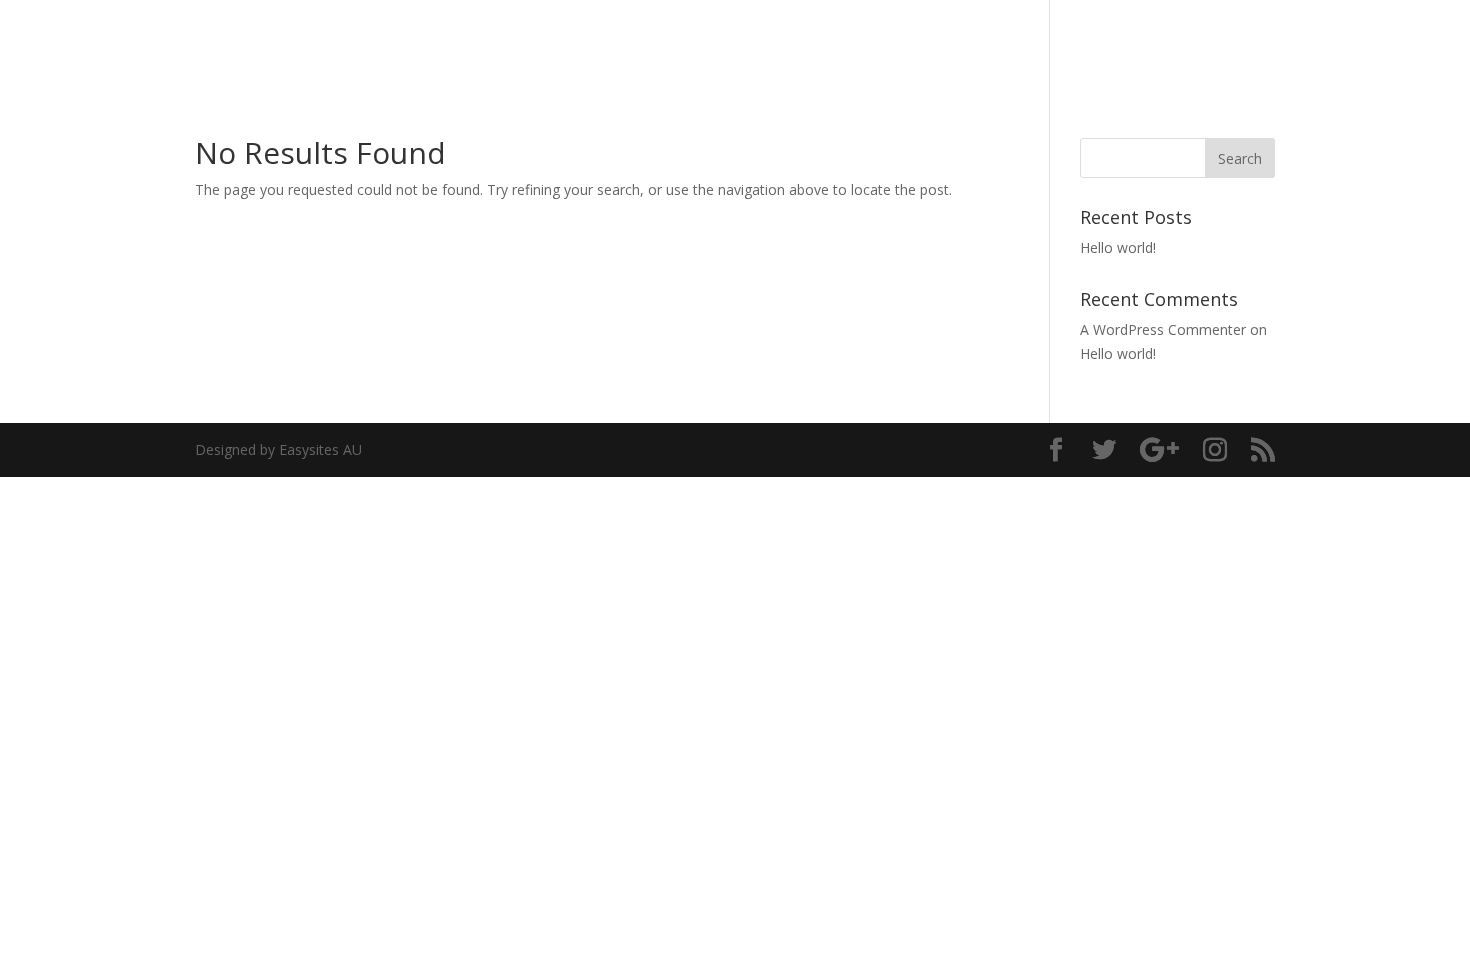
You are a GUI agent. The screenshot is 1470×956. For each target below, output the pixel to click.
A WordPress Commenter (1163, 329)
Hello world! (1118, 247)
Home (1145, 41)
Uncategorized (1348, 41)
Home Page (1231, 41)
